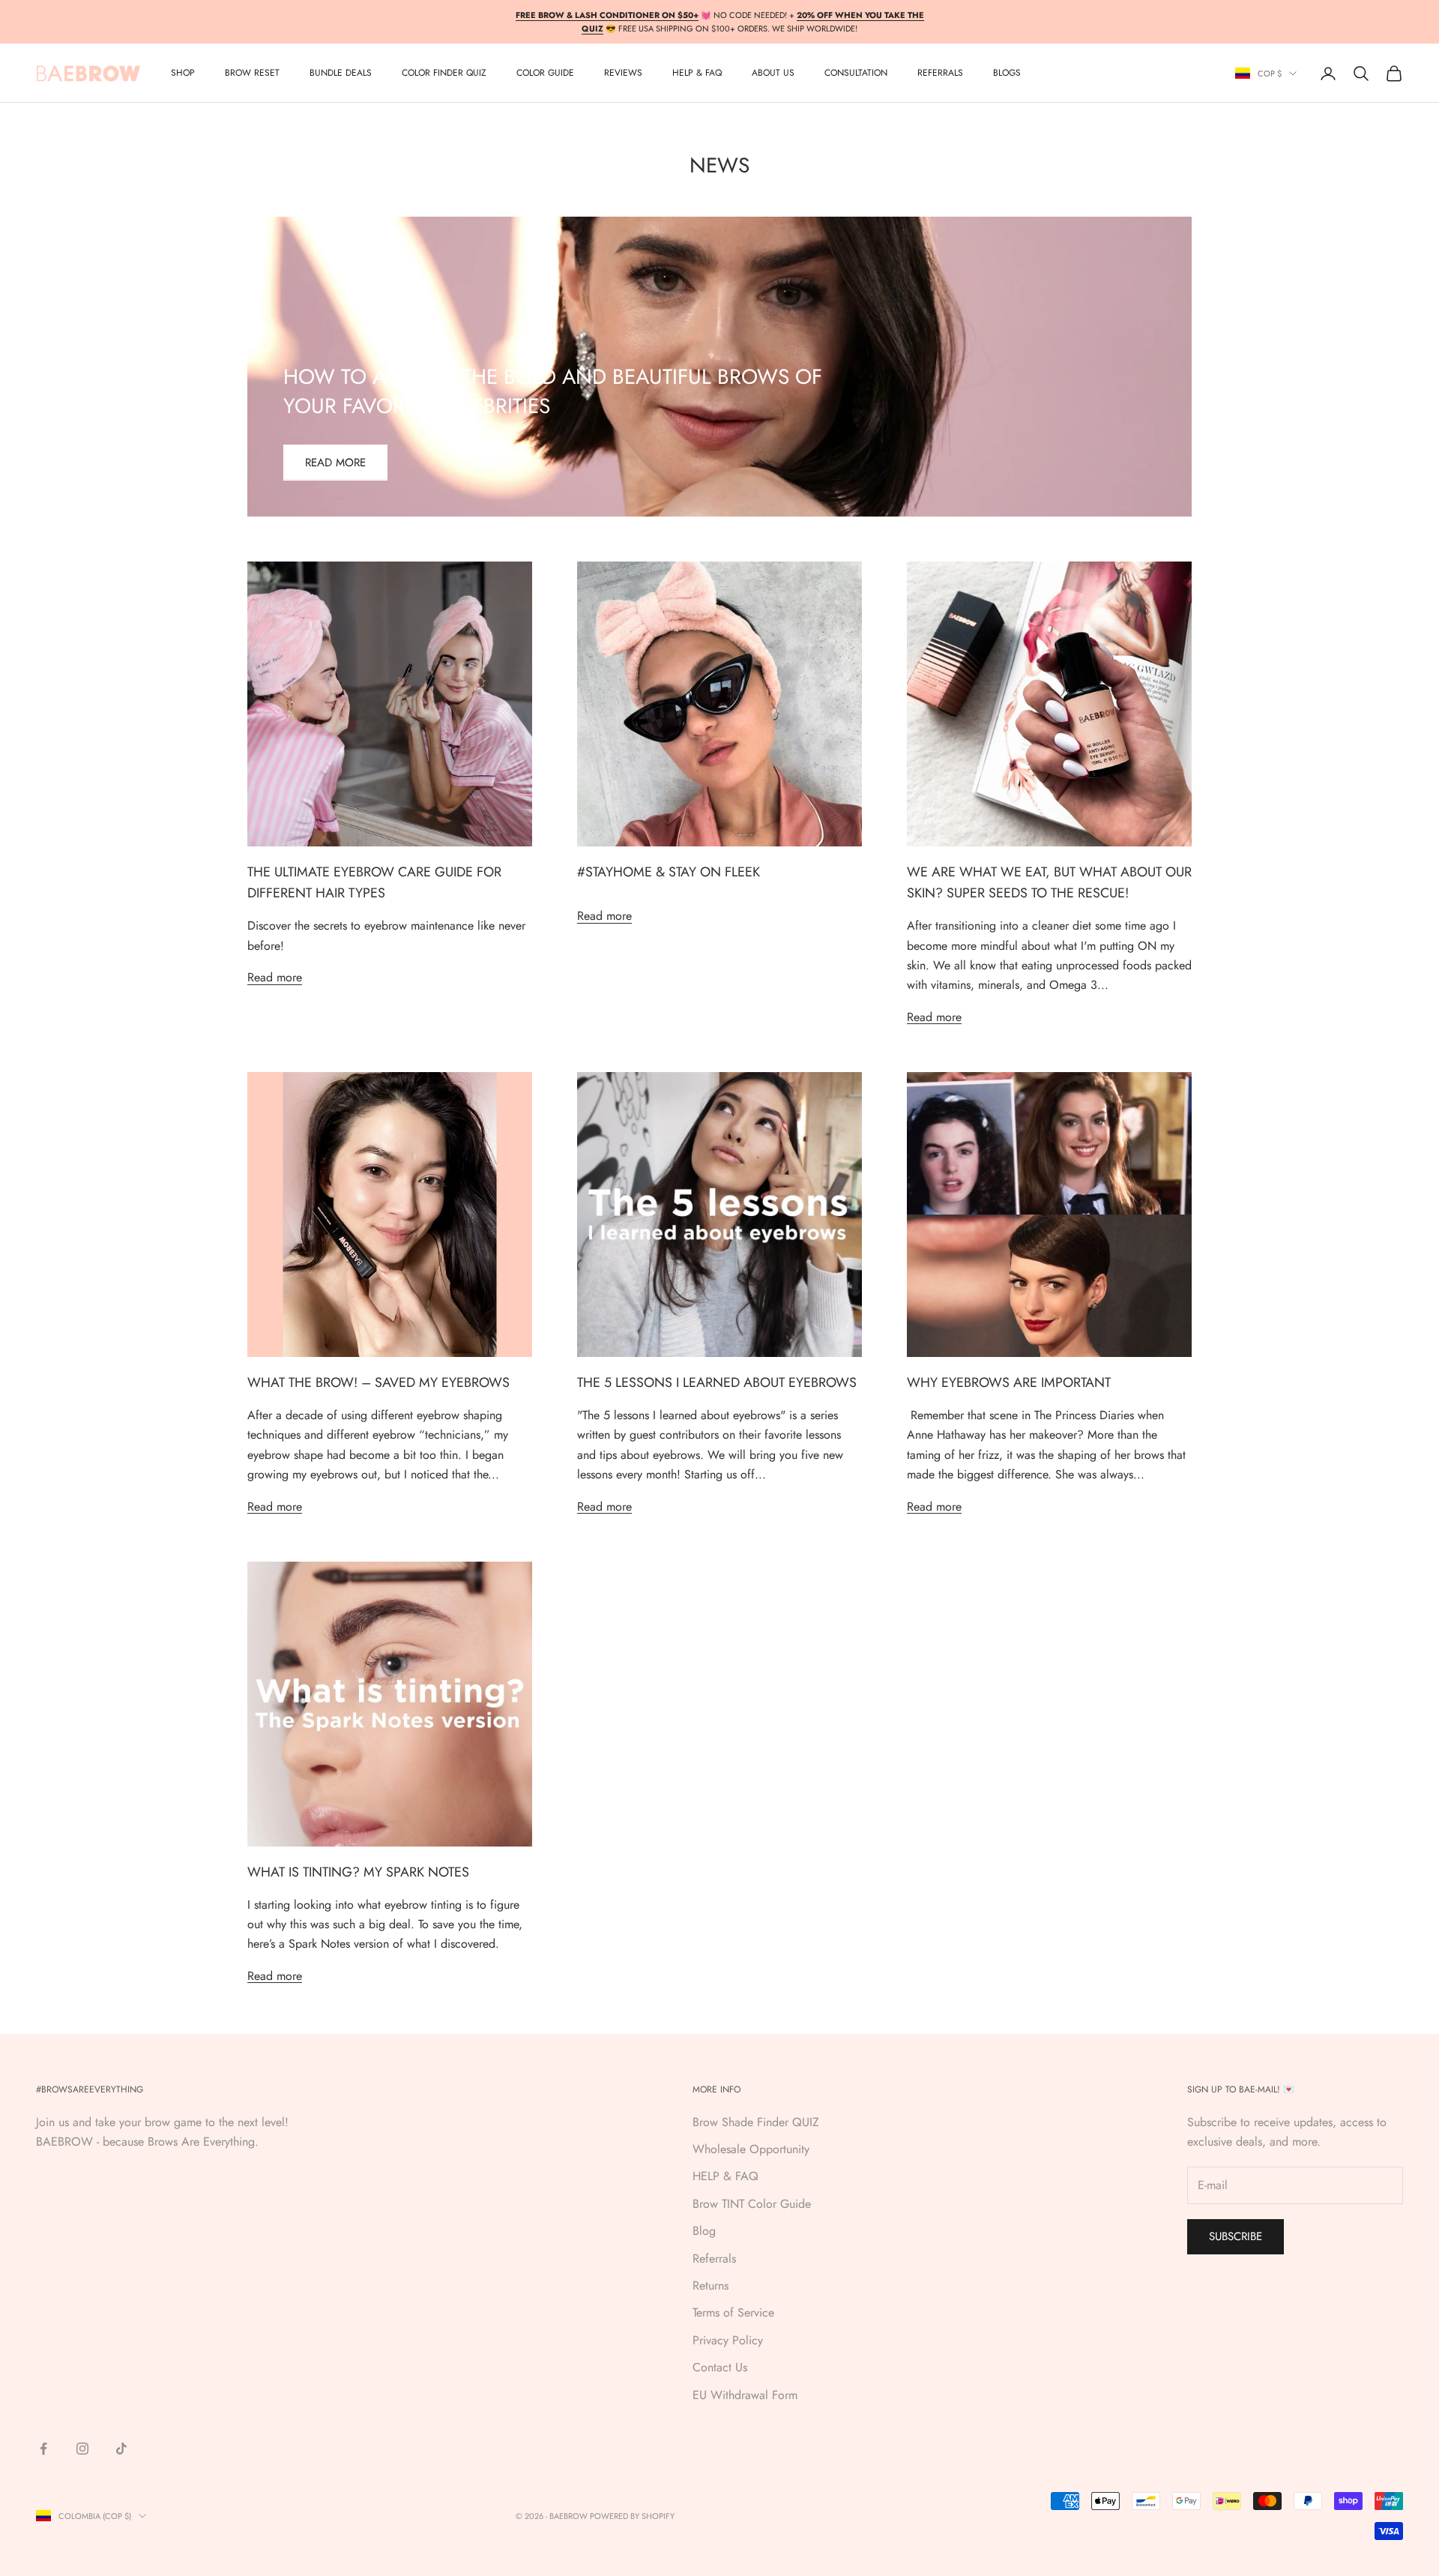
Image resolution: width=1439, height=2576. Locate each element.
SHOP (183, 73)
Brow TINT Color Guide (752, 2204)
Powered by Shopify (632, 2516)
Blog (704, 2231)
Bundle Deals (341, 73)
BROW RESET (252, 73)
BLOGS (1007, 73)
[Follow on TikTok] (121, 2449)
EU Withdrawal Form (745, 2395)
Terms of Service (733, 2312)
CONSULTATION (856, 73)
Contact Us (720, 2367)
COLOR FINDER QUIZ (444, 73)
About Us (773, 73)
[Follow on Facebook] (43, 2449)
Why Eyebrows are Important (1009, 1382)
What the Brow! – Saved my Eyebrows (378, 1382)
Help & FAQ (697, 73)
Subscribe (1236, 2236)
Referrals (714, 2258)
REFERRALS (940, 73)
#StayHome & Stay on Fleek (669, 872)
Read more (335, 463)
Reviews (623, 73)
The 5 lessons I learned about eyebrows (717, 1382)
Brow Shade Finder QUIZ (756, 2122)
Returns (711, 2285)
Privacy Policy (728, 2340)
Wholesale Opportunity (751, 2149)
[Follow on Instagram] (82, 2449)
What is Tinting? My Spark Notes (358, 1872)
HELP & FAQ (725, 2176)
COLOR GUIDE (545, 73)
